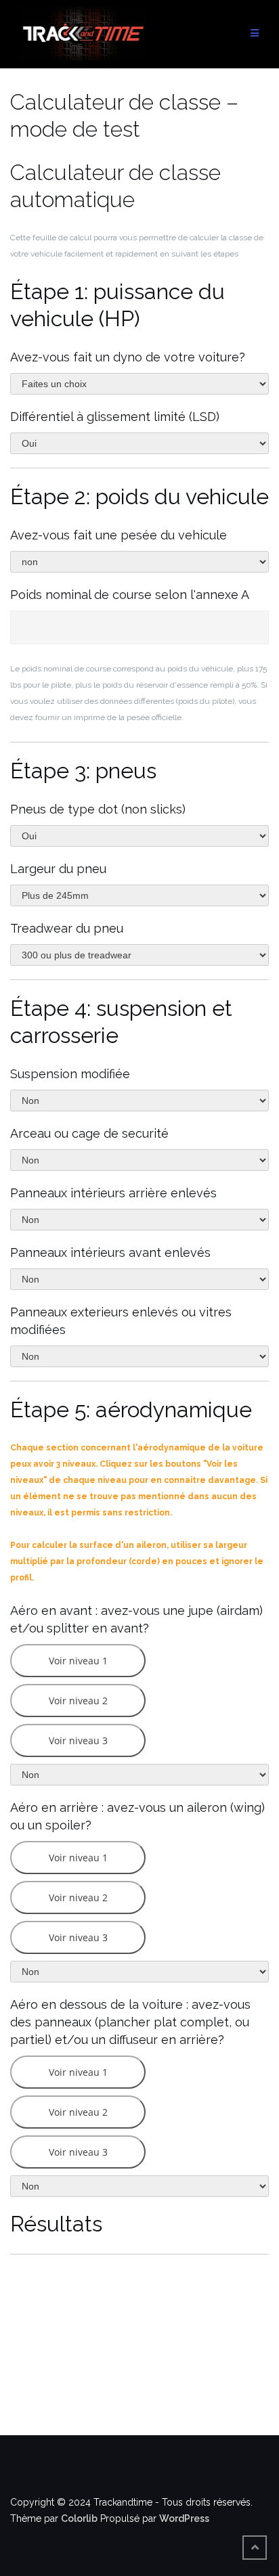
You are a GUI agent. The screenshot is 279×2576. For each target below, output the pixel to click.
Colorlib (79, 2518)
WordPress (184, 2518)
